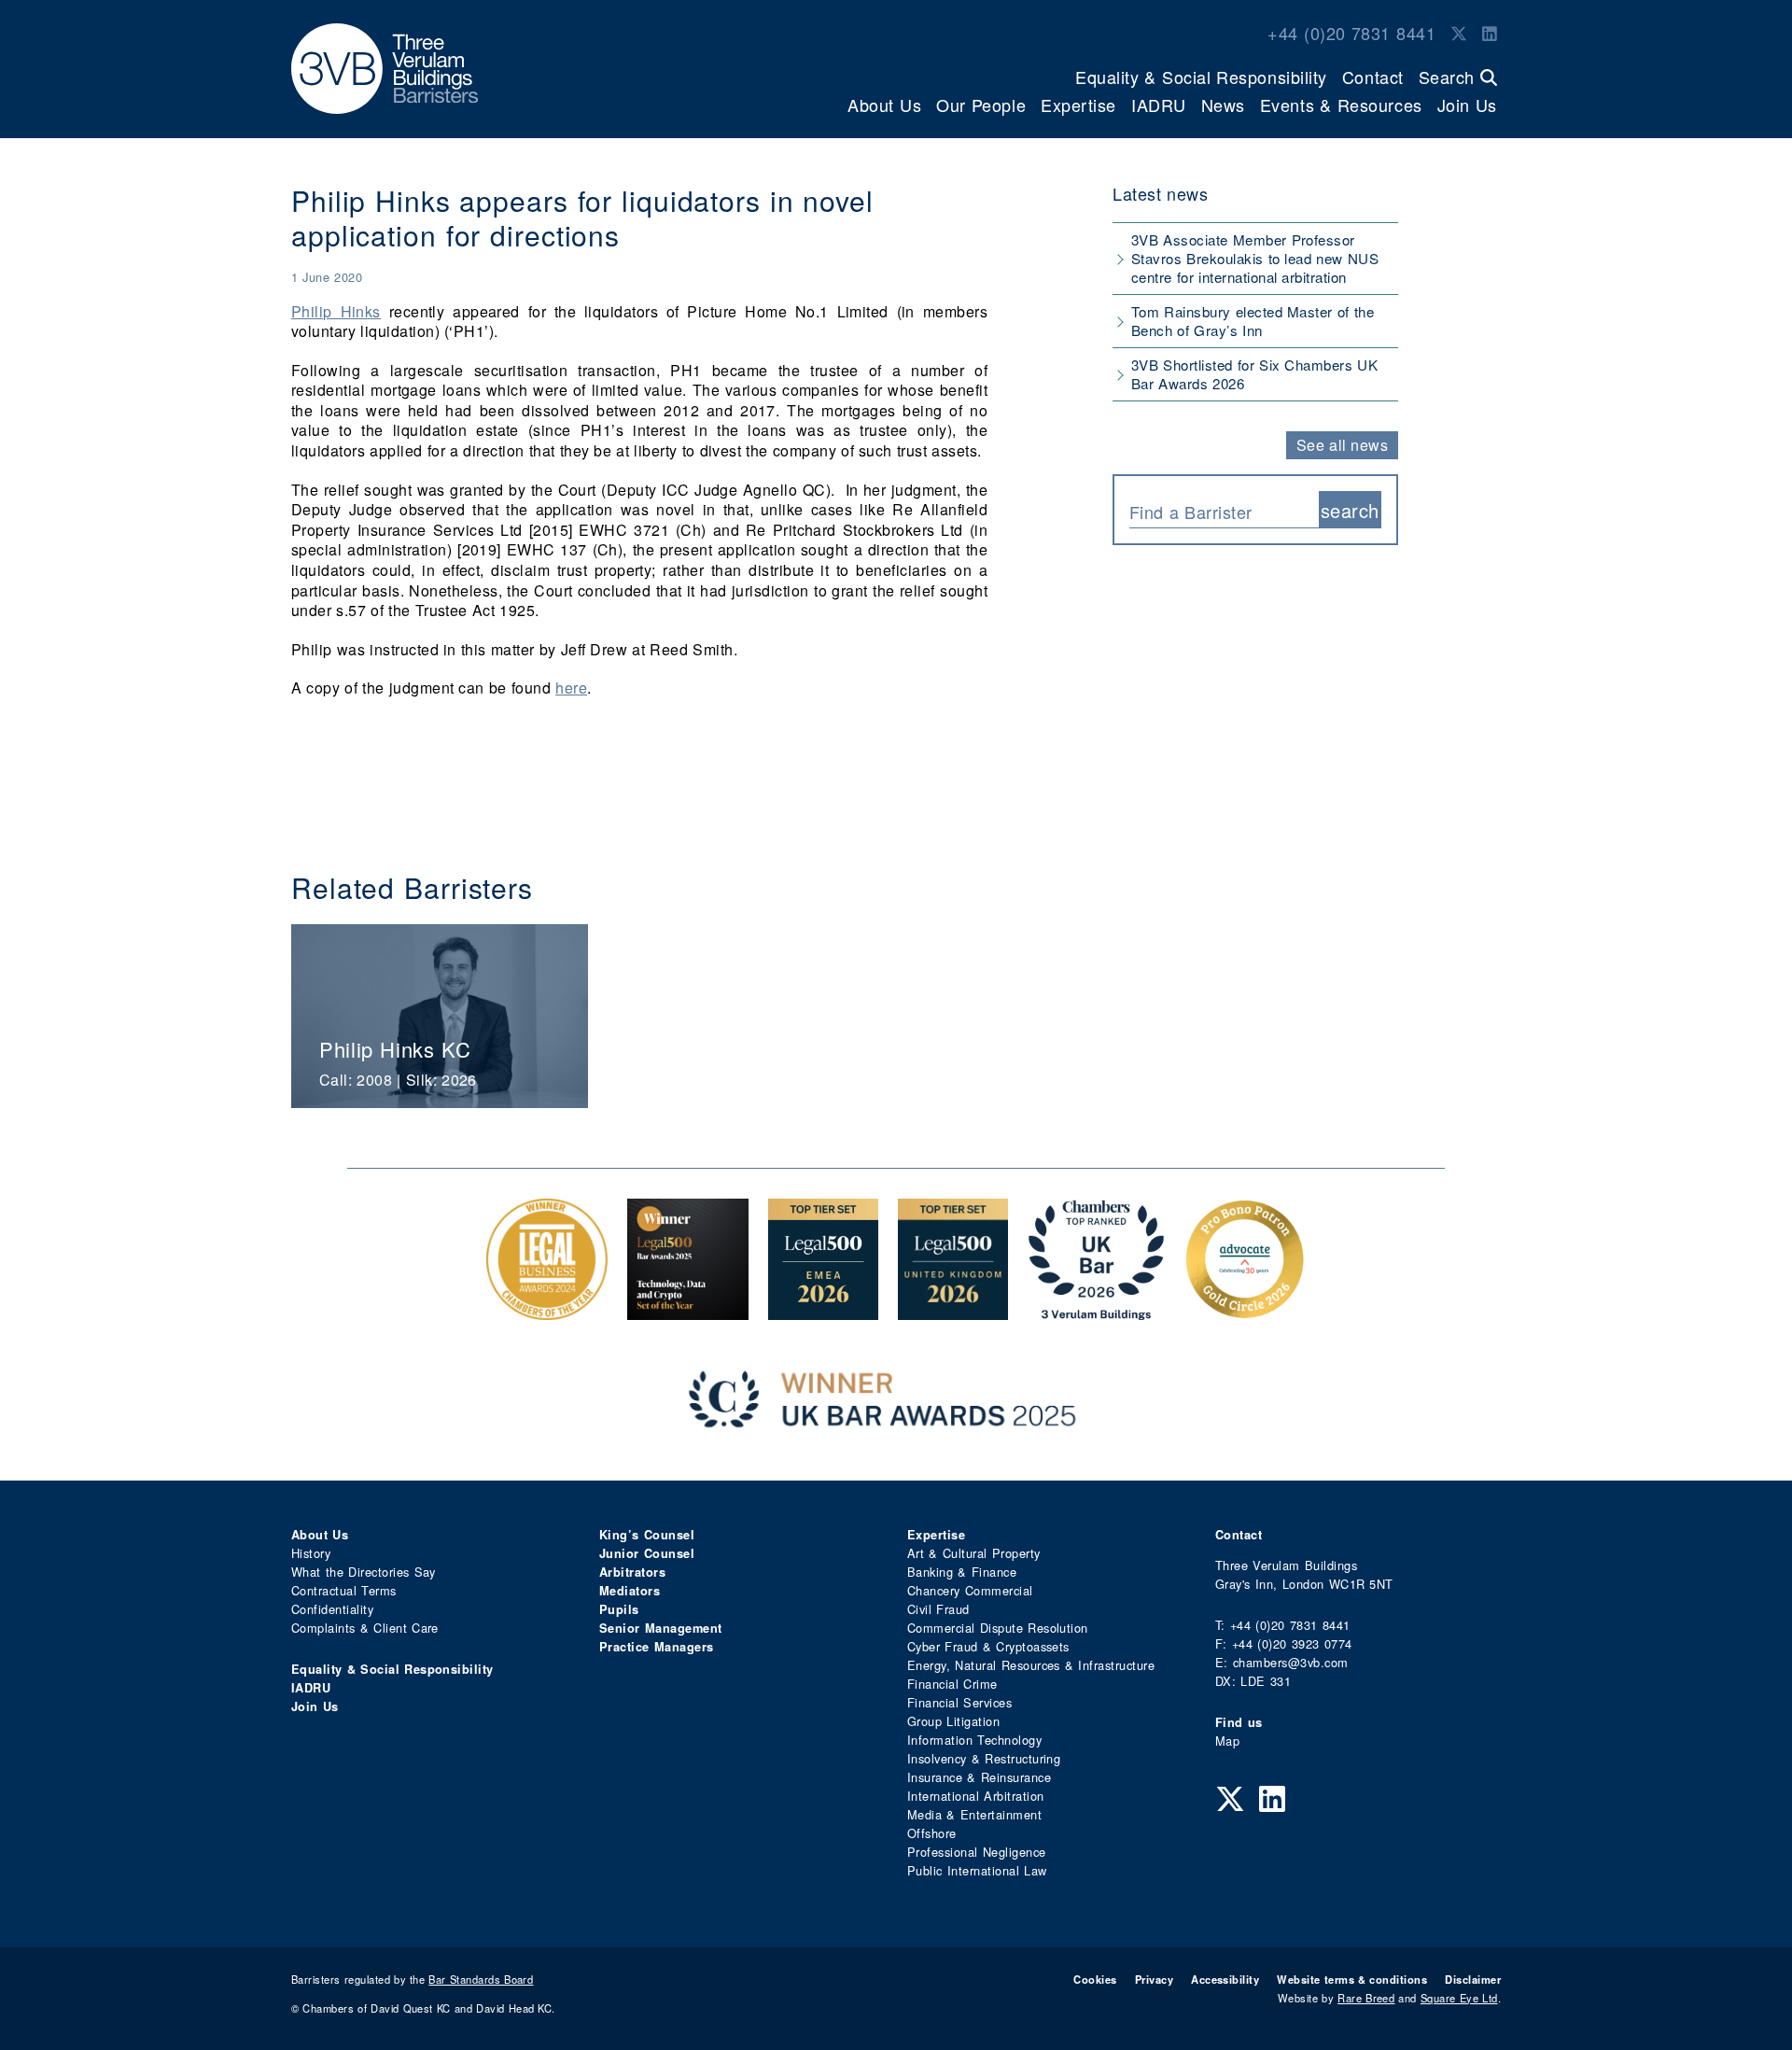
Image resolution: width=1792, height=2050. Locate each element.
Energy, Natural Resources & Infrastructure (1031, 1665)
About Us (884, 105)
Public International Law (977, 1870)
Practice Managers (657, 1647)
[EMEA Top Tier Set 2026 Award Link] (823, 1310)
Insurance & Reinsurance (979, 1777)
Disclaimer (1473, 1979)
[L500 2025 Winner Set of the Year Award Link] (688, 1310)
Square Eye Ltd (1459, 1998)
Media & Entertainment (974, 1814)
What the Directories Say (364, 1572)
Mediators (630, 1591)
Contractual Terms (344, 1590)
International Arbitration (975, 1796)
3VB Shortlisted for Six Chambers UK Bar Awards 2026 (1254, 374)
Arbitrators (632, 1572)
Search (1449, 77)
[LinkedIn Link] (1490, 33)
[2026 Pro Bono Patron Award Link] (1245, 1310)
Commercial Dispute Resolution (998, 1628)
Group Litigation (953, 1721)
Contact (1373, 77)
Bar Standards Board (481, 1979)
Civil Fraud (938, 1609)
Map (1227, 1741)
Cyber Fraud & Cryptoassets (988, 1646)
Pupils (619, 1609)
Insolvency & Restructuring (984, 1758)
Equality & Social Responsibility (1201, 77)
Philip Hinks (336, 311)
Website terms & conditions (1352, 1979)
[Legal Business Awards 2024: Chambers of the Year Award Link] (547, 1310)
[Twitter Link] (1459, 33)
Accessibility (1225, 1979)
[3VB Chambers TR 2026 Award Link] (1096, 1310)
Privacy (1154, 1979)
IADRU (1159, 105)
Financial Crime (952, 1684)
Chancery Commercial (970, 1590)
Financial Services (959, 1702)
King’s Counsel (647, 1535)
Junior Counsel (647, 1553)
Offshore (932, 1833)
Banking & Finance (962, 1572)
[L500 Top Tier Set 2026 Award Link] (953, 1310)
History (311, 1553)
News (1223, 105)
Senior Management (661, 1628)
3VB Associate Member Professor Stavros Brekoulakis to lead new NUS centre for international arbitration (1255, 258)
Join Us (1467, 105)
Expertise (1078, 105)
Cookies (1095, 1979)
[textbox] (1217, 512)
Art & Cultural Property (973, 1553)
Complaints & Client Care (365, 1628)
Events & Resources (1341, 105)
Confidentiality (332, 1609)
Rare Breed (1366, 1998)
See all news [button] (1343, 445)
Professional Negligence (977, 1852)
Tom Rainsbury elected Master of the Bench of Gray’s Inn (1253, 321)
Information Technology (974, 1740)
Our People (981, 105)
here (571, 688)
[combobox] (1224, 510)
